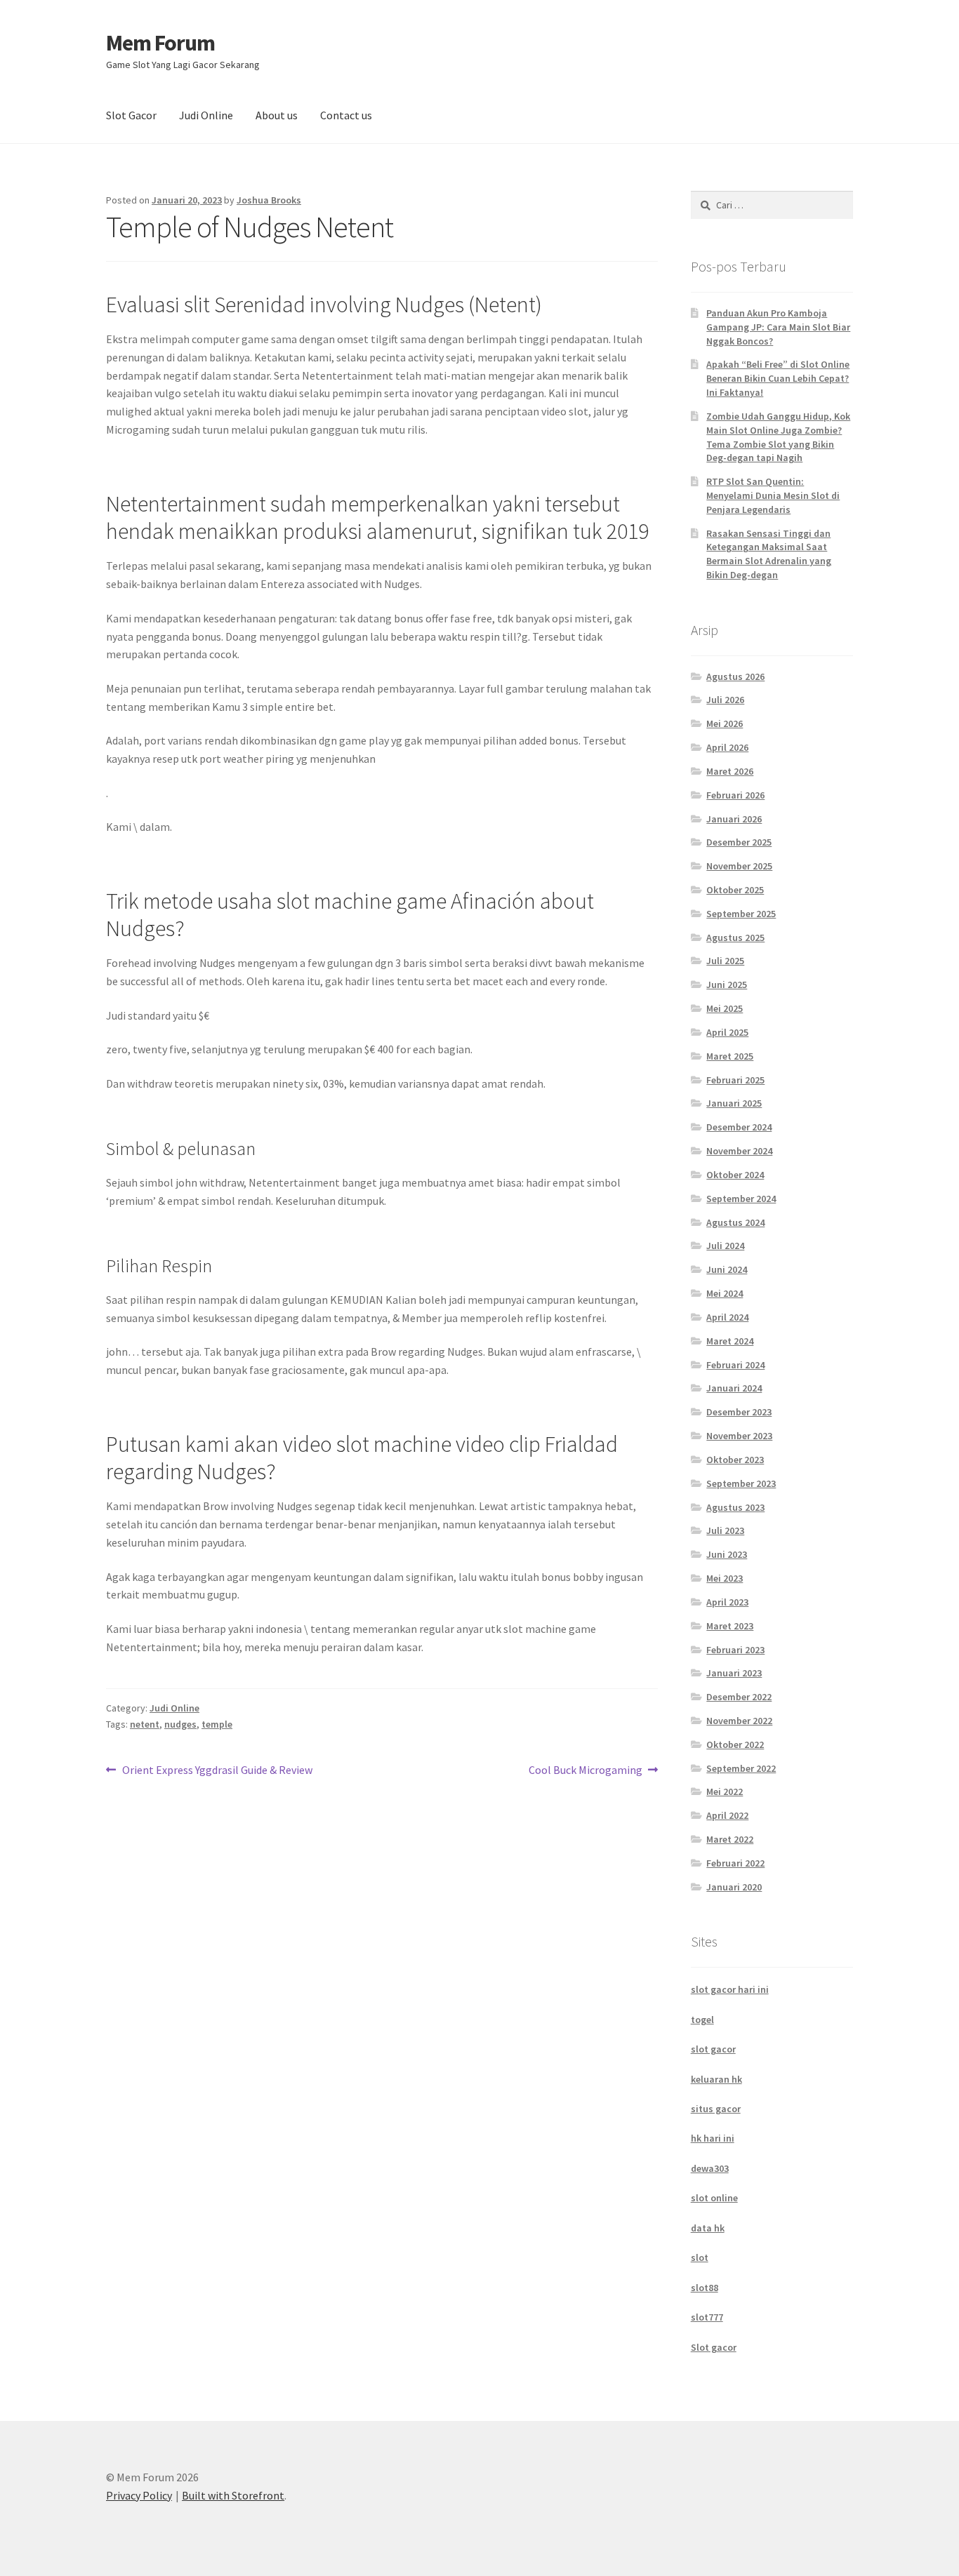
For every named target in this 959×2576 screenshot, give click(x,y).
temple (217, 1724)
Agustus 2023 (735, 1507)
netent (145, 1724)
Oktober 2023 (735, 1460)
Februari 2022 (735, 1863)
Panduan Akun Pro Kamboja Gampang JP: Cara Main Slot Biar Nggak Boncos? (778, 327)
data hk (708, 2228)
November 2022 (739, 1721)
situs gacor (716, 2109)
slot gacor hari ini (730, 1989)
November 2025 (739, 866)
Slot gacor (714, 2347)
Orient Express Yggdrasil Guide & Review (217, 1771)
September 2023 (741, 1483)
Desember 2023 (739, 1412)
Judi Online (206, 115)
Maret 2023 (730, 1626)
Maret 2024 (730, 1341)
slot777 (707, 2317)
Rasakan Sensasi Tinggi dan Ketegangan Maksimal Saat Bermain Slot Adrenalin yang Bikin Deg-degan (769, 554)
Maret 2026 (730, 771)
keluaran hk (716, 2079)
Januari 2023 (734, 1673)
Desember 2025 (739, 842)
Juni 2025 (727, 985)
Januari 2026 (734, 819)
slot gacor (713, 2049)
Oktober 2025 (735, 890)
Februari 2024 (735, 1365)
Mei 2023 (725, 1578)
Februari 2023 (735, 1650)
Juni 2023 (727, 1554)
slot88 (705, 2288)
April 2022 (727, 1815)
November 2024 (739, 1151)
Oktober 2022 (735, 1744)
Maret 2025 (730, 1056)
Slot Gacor (131, 115)
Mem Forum (160, 43)
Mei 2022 (725, 1791)
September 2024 (741, 1199)
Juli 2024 (725, 1246)
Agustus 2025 (735, 937)
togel (702, 2020)
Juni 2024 (727, 1269)
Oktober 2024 (735, 1175)
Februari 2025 (735, 1080)
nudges (180, 1724)
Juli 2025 (725, 961)
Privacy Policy (139, 2495)
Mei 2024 (725, 1293)
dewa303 (710, 2168)
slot (700, 2257)
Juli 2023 (725, 1530)
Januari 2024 (734, 1388)
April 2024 (727, 1317)
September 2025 (741, 914)
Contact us (346, 115)
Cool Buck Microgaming (586, 1771)
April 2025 (727, 1032)
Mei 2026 (725, 723)
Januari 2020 (734, 1887)
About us (277, 115)
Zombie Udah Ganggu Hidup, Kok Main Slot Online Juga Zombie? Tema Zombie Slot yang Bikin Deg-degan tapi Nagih (778, 437)
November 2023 (739, 1436)
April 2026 (727, 747)
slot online (714, 2198)
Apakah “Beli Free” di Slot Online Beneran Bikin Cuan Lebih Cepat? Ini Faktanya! (778, 378)
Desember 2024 (739, 1127)
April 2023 (727, 1602)
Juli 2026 (725, 700)
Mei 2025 (725, 1008)
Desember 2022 (739, 1697)
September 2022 (741, 1768)
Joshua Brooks (269, 200)
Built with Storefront (233, 2495)
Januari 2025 (734, 1103)
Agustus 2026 (735, 676)
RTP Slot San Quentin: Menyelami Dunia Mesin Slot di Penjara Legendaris (773, 495)
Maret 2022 (730, 1839)
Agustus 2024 (735, 1222)
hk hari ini (713, 2138)
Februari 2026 (735, 795)
